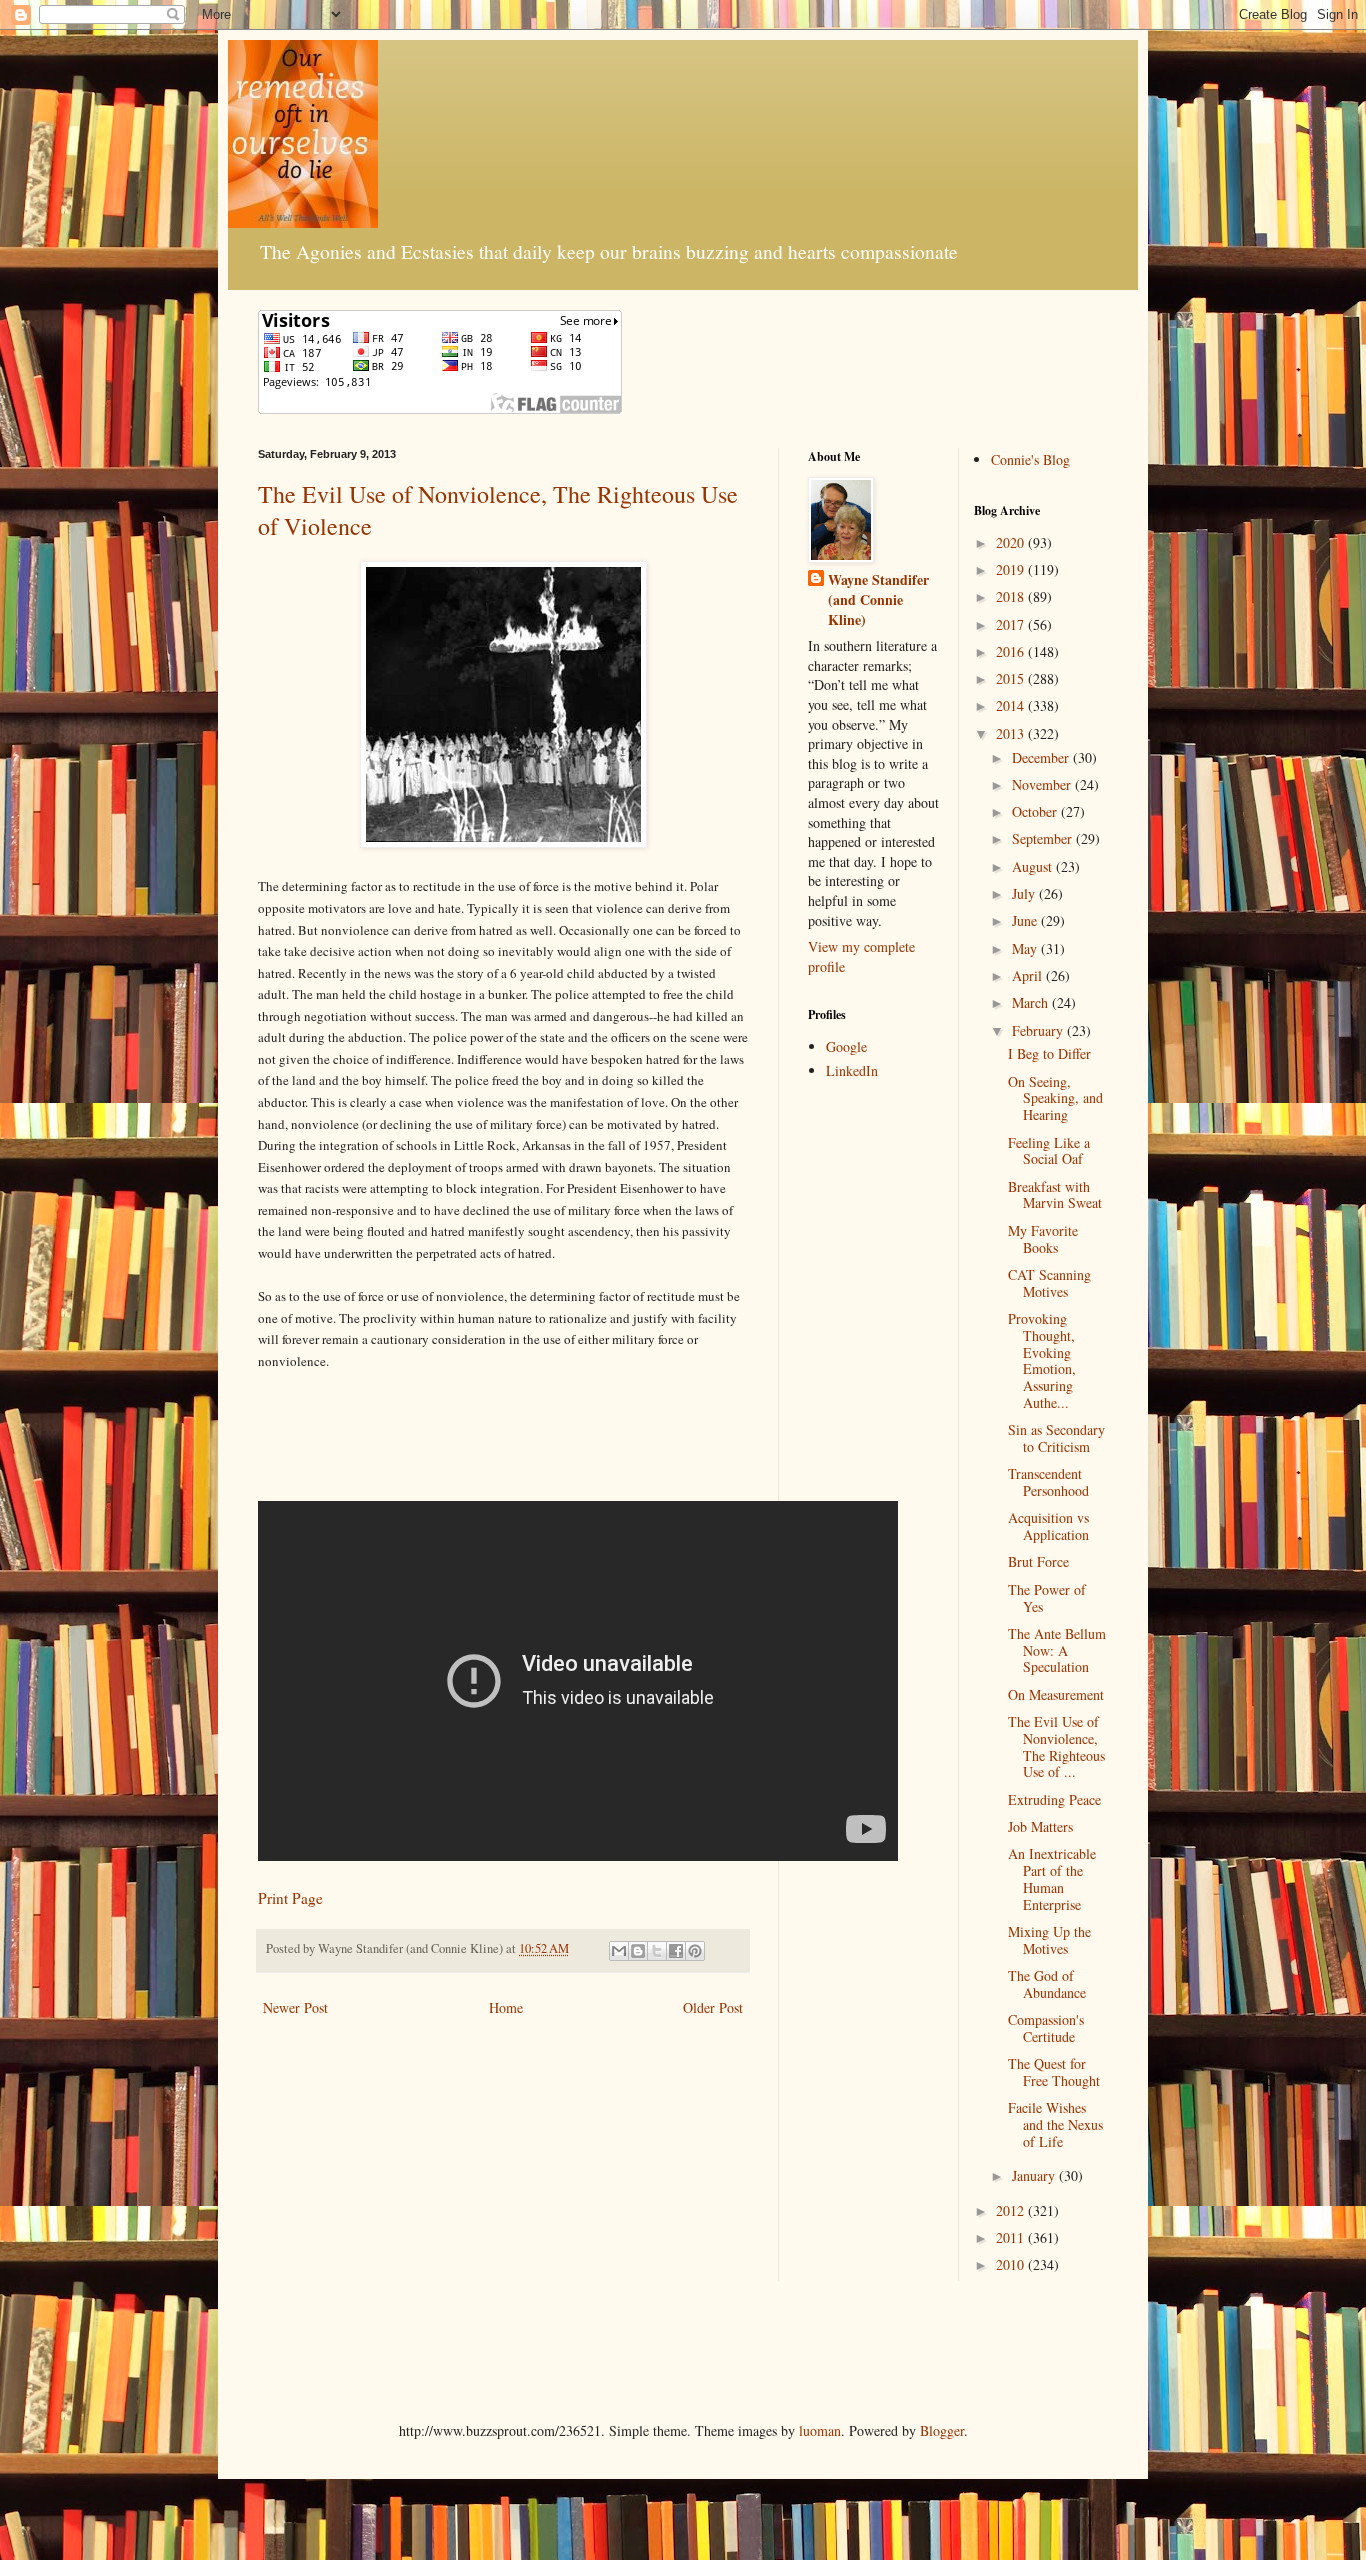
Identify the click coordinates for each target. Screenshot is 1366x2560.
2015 (1012, 678)
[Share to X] (657, 1951)
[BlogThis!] (638, 1951)
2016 (1012, 651)
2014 (1012, 705)
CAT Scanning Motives (1049, 1283)
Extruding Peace (1054, 1799)
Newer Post (295, 2007)
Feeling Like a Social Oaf (1049, 1151)
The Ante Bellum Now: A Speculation (1057, 1650)
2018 (1012, 596)
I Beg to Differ (1049, 1053)
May (1026, 948)
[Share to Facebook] (676, 1951)
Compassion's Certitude (1046, 2028)
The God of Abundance (1047, 1984)
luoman (820, 2430)
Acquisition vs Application (1048, 1526)
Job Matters (1040, 1826)
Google (846, 1046)
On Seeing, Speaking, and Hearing (1055, 1098)
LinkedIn (852, 1070)
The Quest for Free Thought (1054, 2072)
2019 (1012, 569)
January (1035, 2175)
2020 (1012, 542)
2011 (1012, 2237)
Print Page (290, 1898)
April (1029, 975)
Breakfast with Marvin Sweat (1055, 1195)
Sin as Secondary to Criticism (1056, 1438)
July (1025, 893)
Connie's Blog (1030, 459)
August (1034, 866)
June (1026, 920)
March (1032, 1002)
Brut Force (1038, 1561)
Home (506, 2007)
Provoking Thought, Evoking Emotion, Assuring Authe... (1042, 1360)
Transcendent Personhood (1048, 1482)
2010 (1012, 2264)
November (1043, 784)
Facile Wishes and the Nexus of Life (1055, 2124)
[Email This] (619, 1951)
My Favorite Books (1043, 1239)
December (1042, 757)
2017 (1012, 624)
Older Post (713, 2007)
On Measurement (1056, 1694)
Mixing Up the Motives (1049, 1940)
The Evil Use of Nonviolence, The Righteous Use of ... (1056, 1746)
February (1039, 1030)
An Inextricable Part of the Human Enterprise (1052, 1878)
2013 (1012, 733)
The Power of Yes (1047, 1598)
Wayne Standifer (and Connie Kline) (878, 599)
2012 (1012, 2210)
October (1036, 811)
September (1044, 838)
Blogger (942, 2430)
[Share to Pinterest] (695, 1951)
